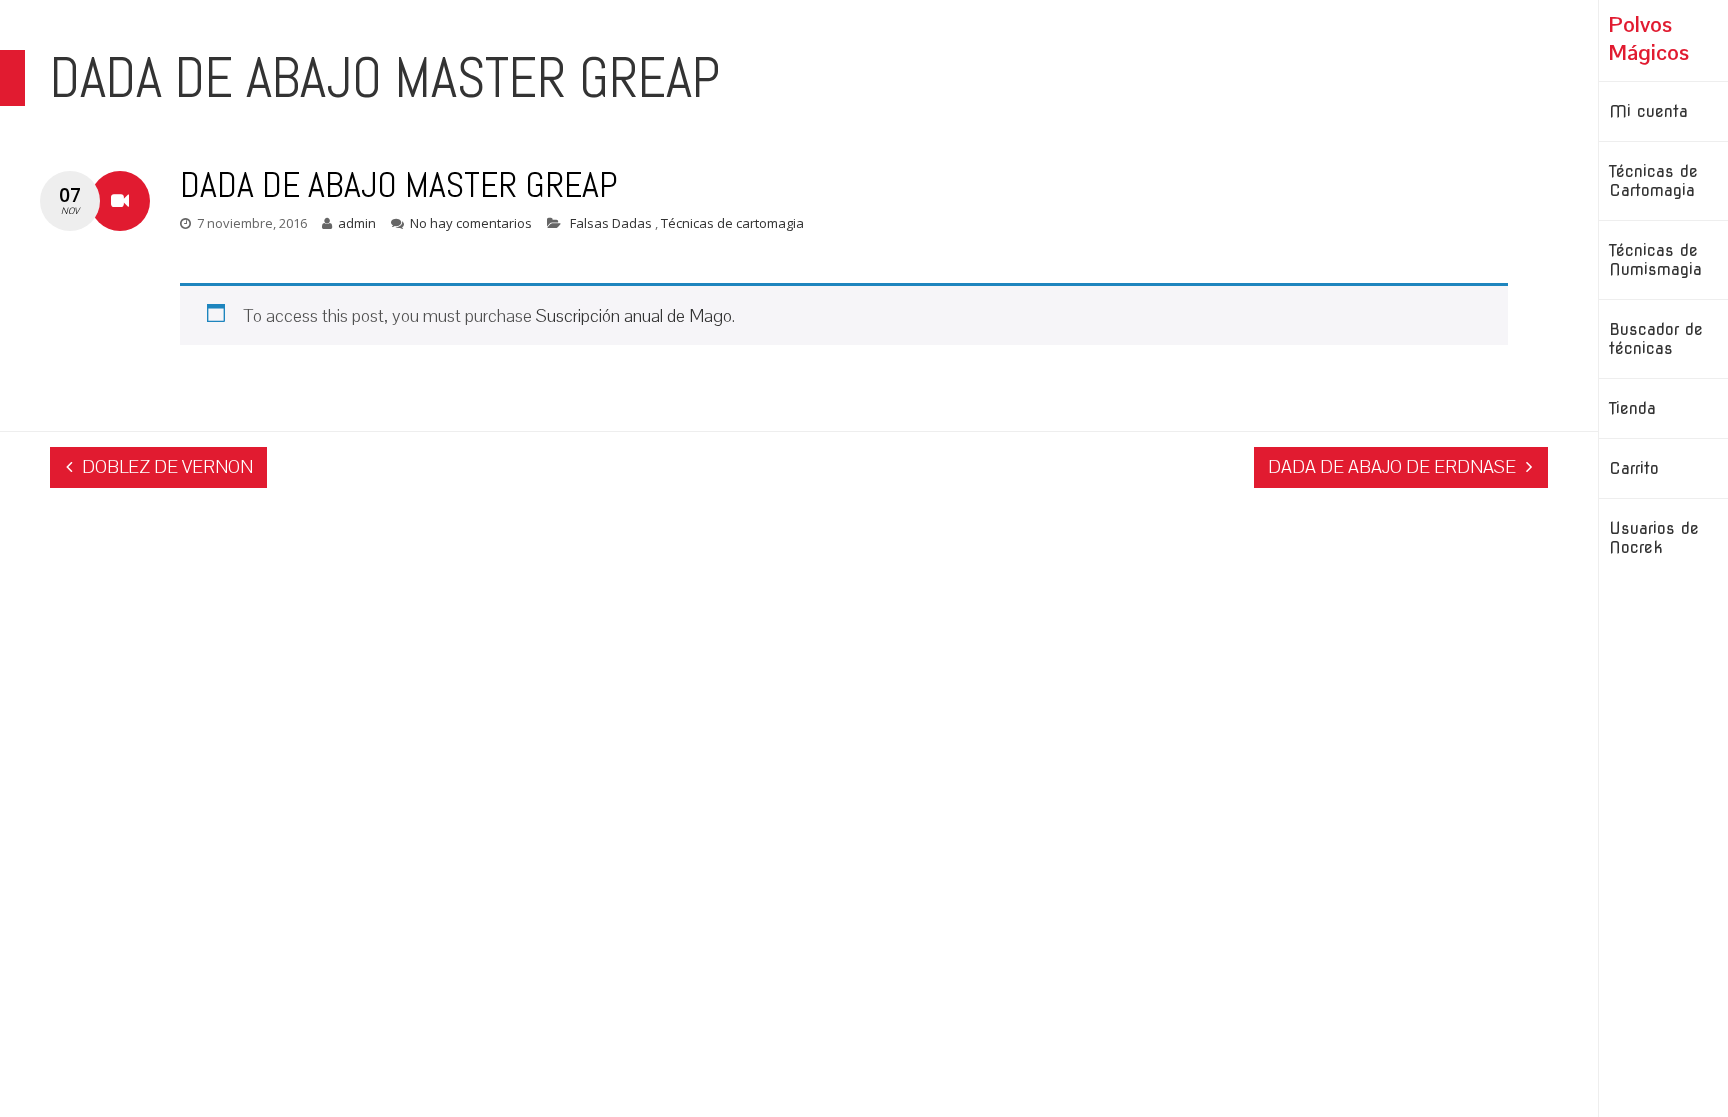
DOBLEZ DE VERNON (167, 466)
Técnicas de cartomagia (732, 223)
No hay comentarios (471, 223)
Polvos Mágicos (1649, 38)
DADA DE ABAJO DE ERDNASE (1392, 466)
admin (357, 223)
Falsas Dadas (612, 223)
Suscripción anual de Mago (634, 315)
